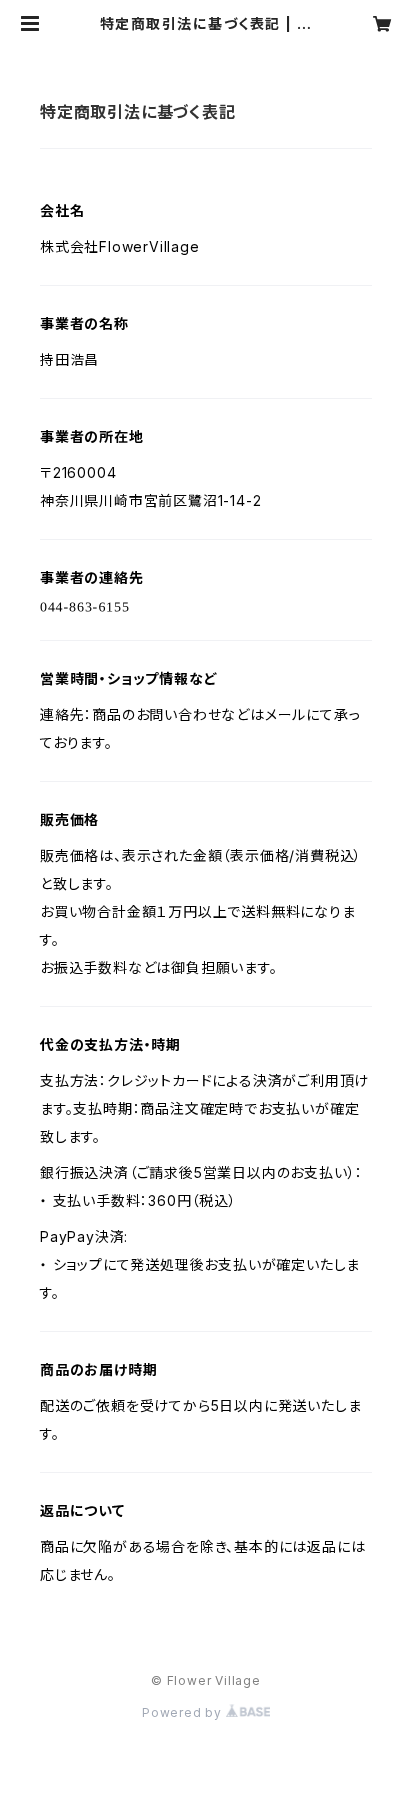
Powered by (184, 1712)
